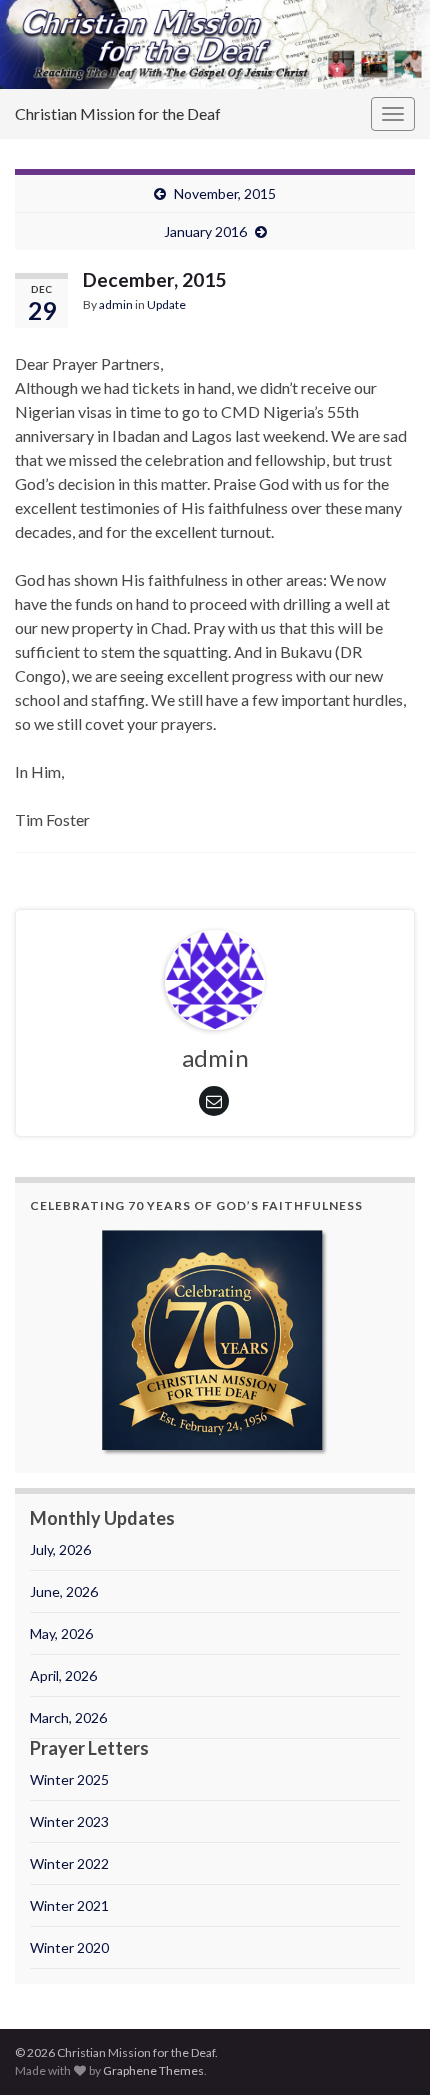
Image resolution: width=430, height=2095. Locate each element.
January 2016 (205, 231)
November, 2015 (225, 193)
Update (166, 304)
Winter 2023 (69, 1821)
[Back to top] (385, 2050)
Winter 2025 (69, 1779)
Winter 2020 (69, 1947)
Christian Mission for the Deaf (118, 113)
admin (116, 304)
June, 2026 (64, 1591)
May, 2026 (61, 1633)
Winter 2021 (69, 1905)
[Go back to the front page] (215, 44)
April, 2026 (63, 1675)
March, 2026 (68, 1717)
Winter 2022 (69, 1863)
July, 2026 (60, 1549)
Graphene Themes (153, 2070)
